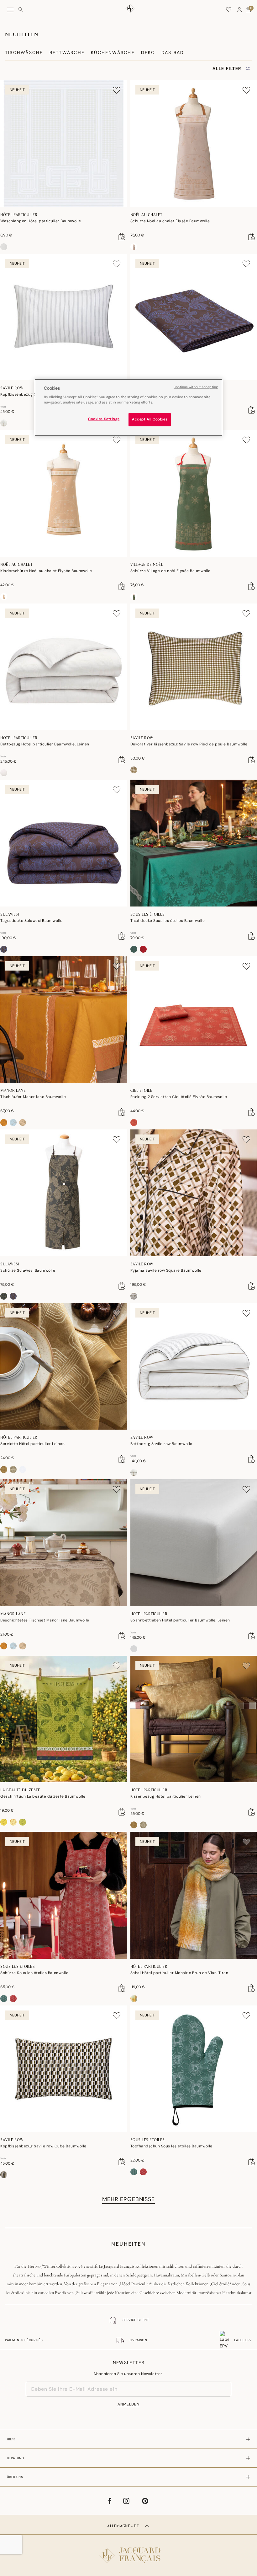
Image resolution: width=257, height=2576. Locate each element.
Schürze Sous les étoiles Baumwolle (34, 1973)
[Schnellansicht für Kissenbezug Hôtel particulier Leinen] (252, 1812)
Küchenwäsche (113, 52)
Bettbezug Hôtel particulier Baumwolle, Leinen (45, 744)
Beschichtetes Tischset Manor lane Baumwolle (45, 1620)
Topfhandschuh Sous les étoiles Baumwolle (171, 2146)
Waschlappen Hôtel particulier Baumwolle (41, 221)
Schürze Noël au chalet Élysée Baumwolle (170, 221)
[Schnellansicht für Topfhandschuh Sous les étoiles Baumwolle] (252, 2162)
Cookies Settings (104, 419)
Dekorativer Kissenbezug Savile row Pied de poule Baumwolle (189, 744)
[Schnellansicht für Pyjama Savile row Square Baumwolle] (252, 1286)
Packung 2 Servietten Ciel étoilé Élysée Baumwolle (179, 1097)
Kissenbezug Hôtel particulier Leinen (166, 1796)
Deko (148, 52)
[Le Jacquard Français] (128, 2550)
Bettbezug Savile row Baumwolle (161, 1444)
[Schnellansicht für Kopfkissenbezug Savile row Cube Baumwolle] (122, 2162)
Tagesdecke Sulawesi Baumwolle (31, 921)
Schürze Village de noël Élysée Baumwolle (170, 571)
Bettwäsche (67, 52)
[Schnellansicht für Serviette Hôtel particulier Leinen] (122, 1459)
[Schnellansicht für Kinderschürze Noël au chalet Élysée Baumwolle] (122, 586)
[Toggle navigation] (10, 10)
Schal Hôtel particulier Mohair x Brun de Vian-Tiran (179, 1973)
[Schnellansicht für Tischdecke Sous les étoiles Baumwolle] (252, 936)
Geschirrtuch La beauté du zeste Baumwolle (43, 1796)
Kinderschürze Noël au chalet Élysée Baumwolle (46, 571)
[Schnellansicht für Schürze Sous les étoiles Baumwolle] (122, 1988)
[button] (239, 10)
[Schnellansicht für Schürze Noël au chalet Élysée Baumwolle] (252, 236)
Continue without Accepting (196, 387)
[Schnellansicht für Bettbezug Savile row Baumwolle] (252, 1459)
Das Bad (173, 52)
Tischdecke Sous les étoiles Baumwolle (168, 921)
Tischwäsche (24, 52)
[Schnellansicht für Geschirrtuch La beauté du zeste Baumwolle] (122, 1812)
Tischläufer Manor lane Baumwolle (33, 1097)
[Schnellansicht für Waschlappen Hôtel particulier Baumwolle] (122, 236)
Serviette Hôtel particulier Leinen (32, 1444)
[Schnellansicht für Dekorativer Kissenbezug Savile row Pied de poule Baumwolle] (252, 760)
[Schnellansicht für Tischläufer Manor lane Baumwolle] (122, 1112)
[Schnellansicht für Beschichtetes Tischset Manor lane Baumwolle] (122, 1636)
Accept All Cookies (150, 420)
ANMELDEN (128, 2404)
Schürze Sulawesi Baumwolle (28, 1270)
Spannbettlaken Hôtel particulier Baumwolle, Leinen (180, 1620)
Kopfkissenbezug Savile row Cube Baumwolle (43, 2146)
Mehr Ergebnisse (128, 2199)
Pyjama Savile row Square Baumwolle (166, 1270)
